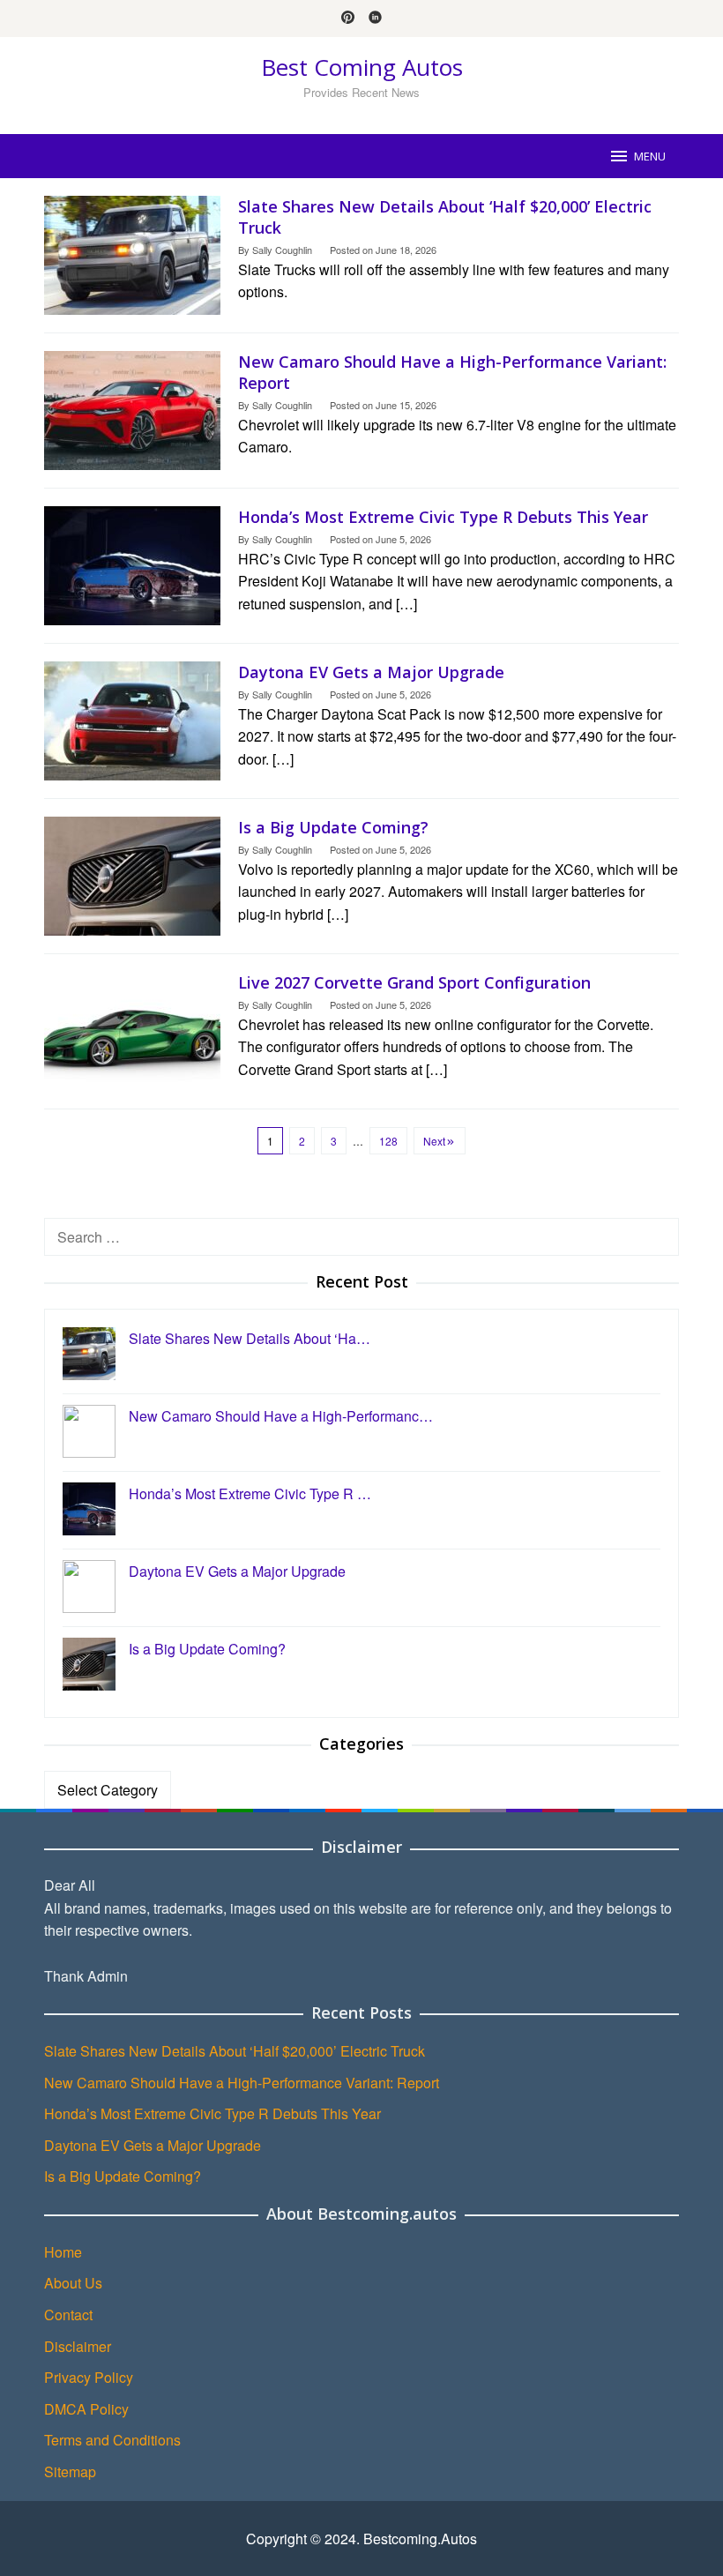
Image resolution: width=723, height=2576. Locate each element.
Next (434, 1141)
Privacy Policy (89, 2377)
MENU (650, 156)
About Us (73, 2283)
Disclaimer (78, 2346)
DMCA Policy (86, 2409)
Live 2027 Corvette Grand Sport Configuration (414, 982)
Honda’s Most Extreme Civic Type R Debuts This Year (443, 517)
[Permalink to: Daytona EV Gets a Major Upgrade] (132, 719)
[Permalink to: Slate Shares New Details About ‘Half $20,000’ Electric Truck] (132, 254)
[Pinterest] (348, 19)
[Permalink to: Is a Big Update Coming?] (132, 874)
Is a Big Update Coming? (333, 827)
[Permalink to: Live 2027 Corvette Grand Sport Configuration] (132, 1030)
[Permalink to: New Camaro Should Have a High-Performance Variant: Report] (132, 409)
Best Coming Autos (362, 67)
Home (63, 2252)
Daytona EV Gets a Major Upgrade (371, 672)
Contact (68, 2315)
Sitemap (70, 2471)
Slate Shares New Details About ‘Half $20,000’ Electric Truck (235, 2051)
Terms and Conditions (112, 2440)
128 (388, 1141)
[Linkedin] (375, 19)
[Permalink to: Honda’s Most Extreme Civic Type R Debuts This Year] (132, 564)
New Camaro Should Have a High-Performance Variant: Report (242, 2083)
